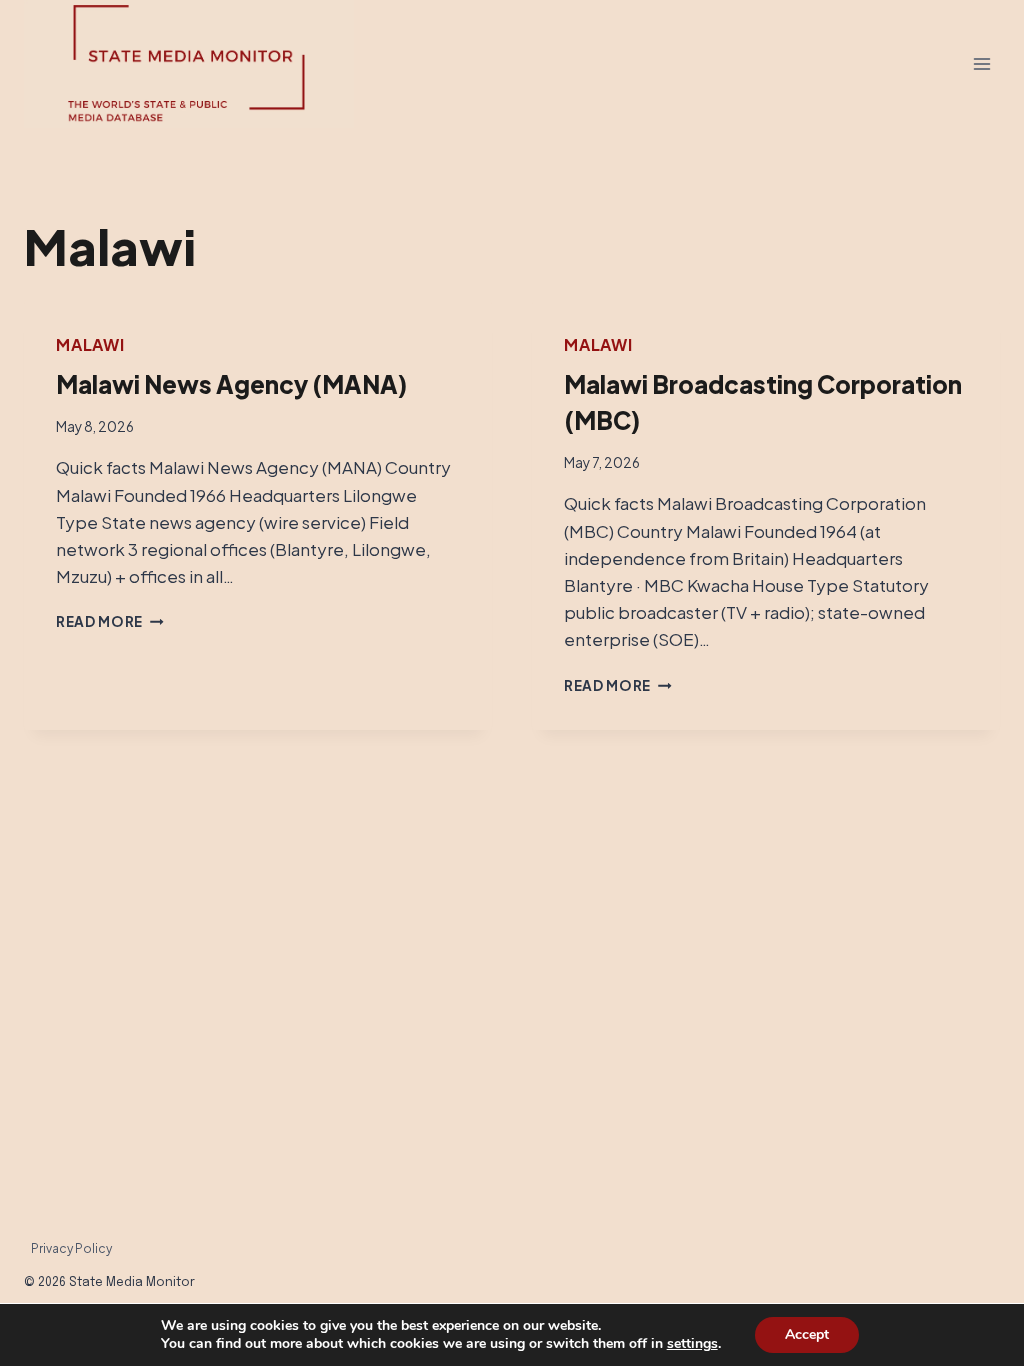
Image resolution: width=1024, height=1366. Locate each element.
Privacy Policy (71, 1248)
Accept (807, 1334)
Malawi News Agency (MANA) (231, 384)
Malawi (90, 344)
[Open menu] (981, 64)
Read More (110, 621)
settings (692, 1344)
